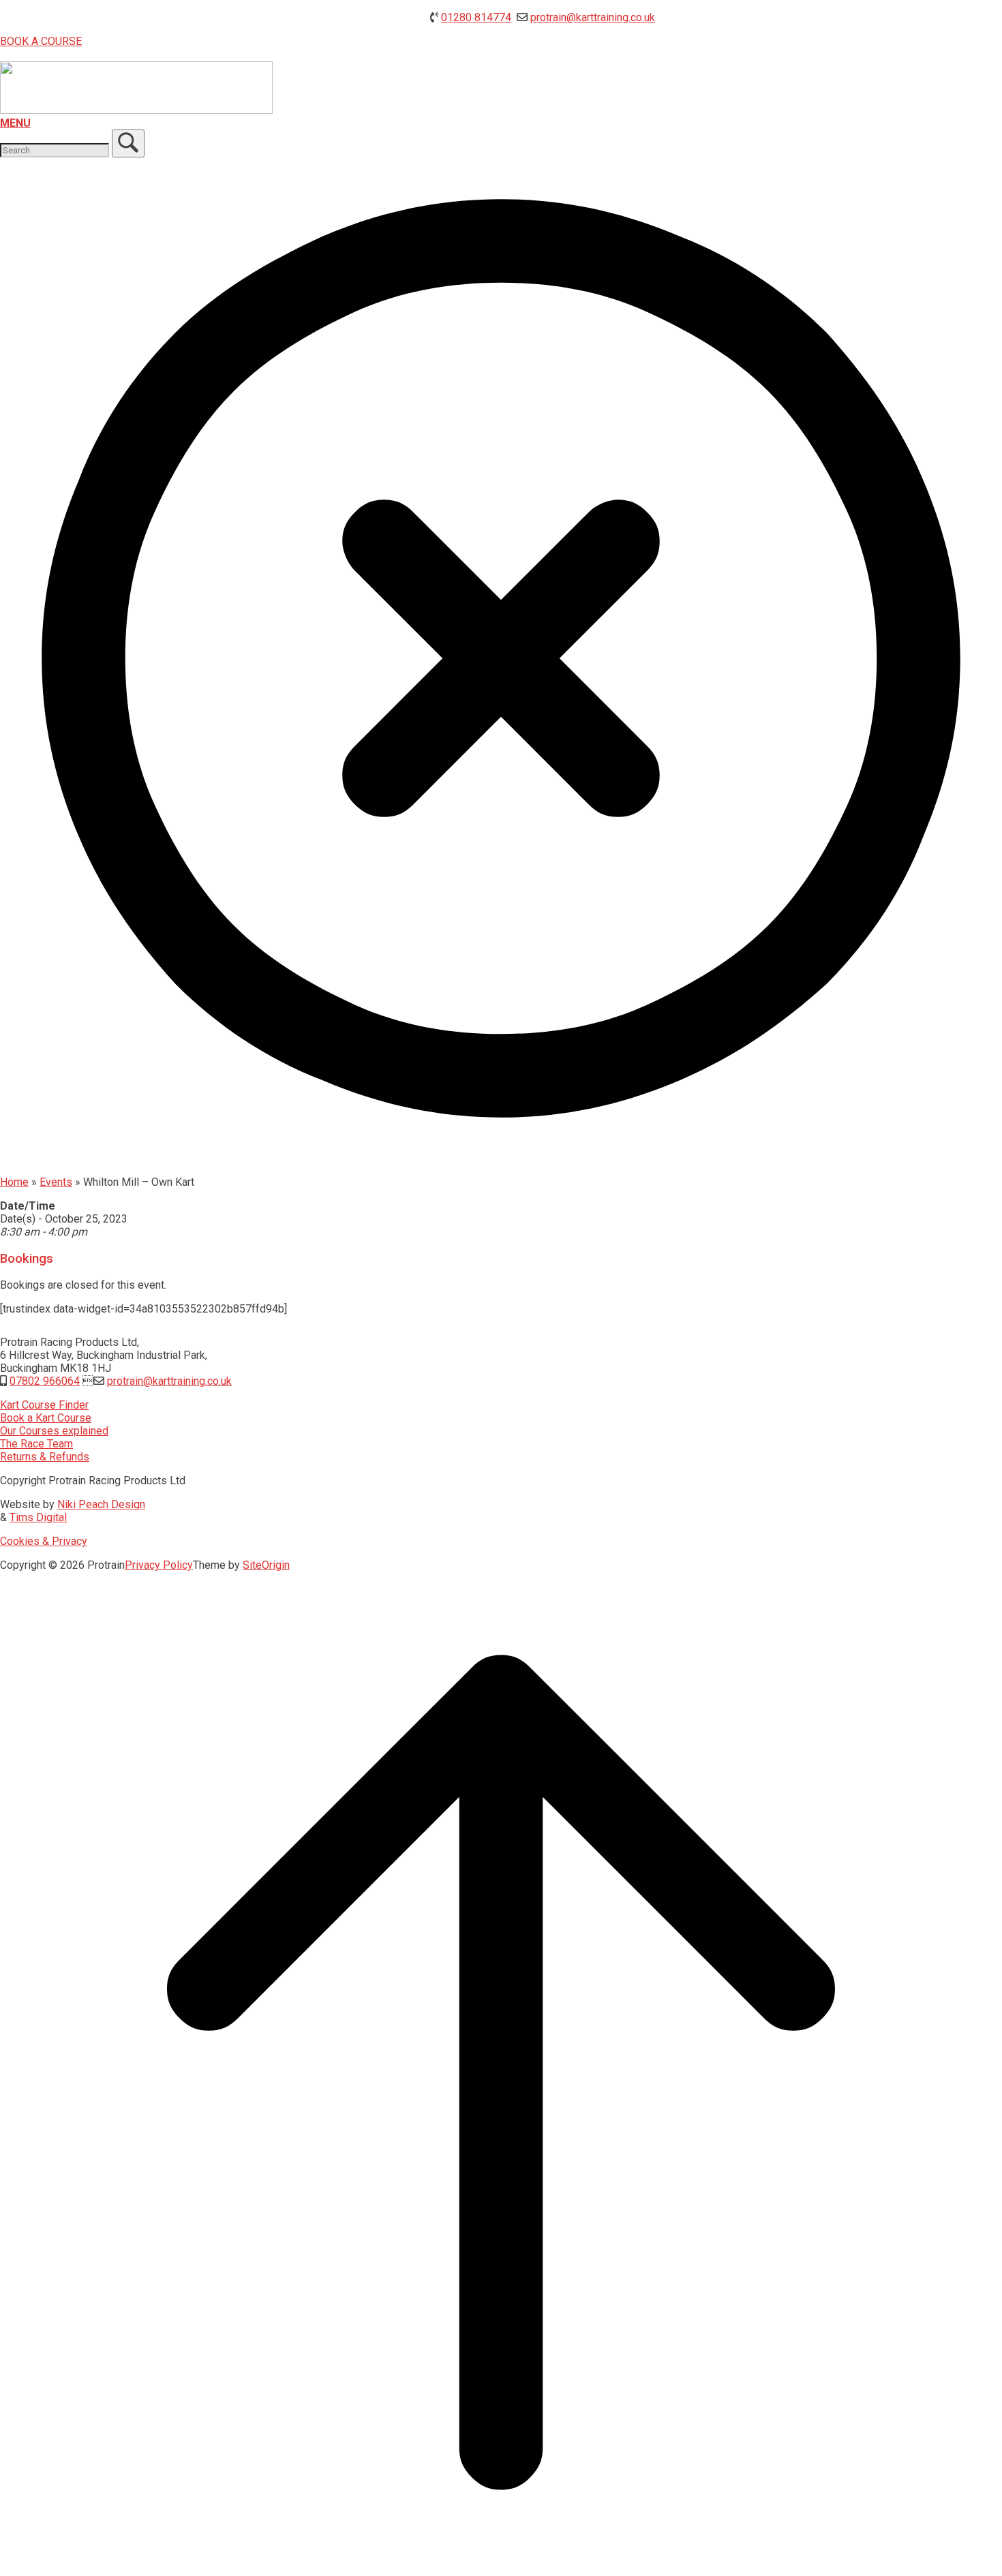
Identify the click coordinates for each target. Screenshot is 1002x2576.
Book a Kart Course (46, 1418)
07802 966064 (45, 1381)
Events (56, 1182)
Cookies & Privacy (44, 1541)
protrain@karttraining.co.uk (593, 17)
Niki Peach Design (101, 1504)
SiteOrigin (266, 1565)
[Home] (136, 110)
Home (14, 1182)
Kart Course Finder (44, 1405)
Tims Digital (38, 1517)
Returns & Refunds (45, 1457)
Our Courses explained (54, 1431)
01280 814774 (476, 17)
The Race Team (36, 1444)
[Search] (128, 143)
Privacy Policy (159, 1565)
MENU (15, 123)
